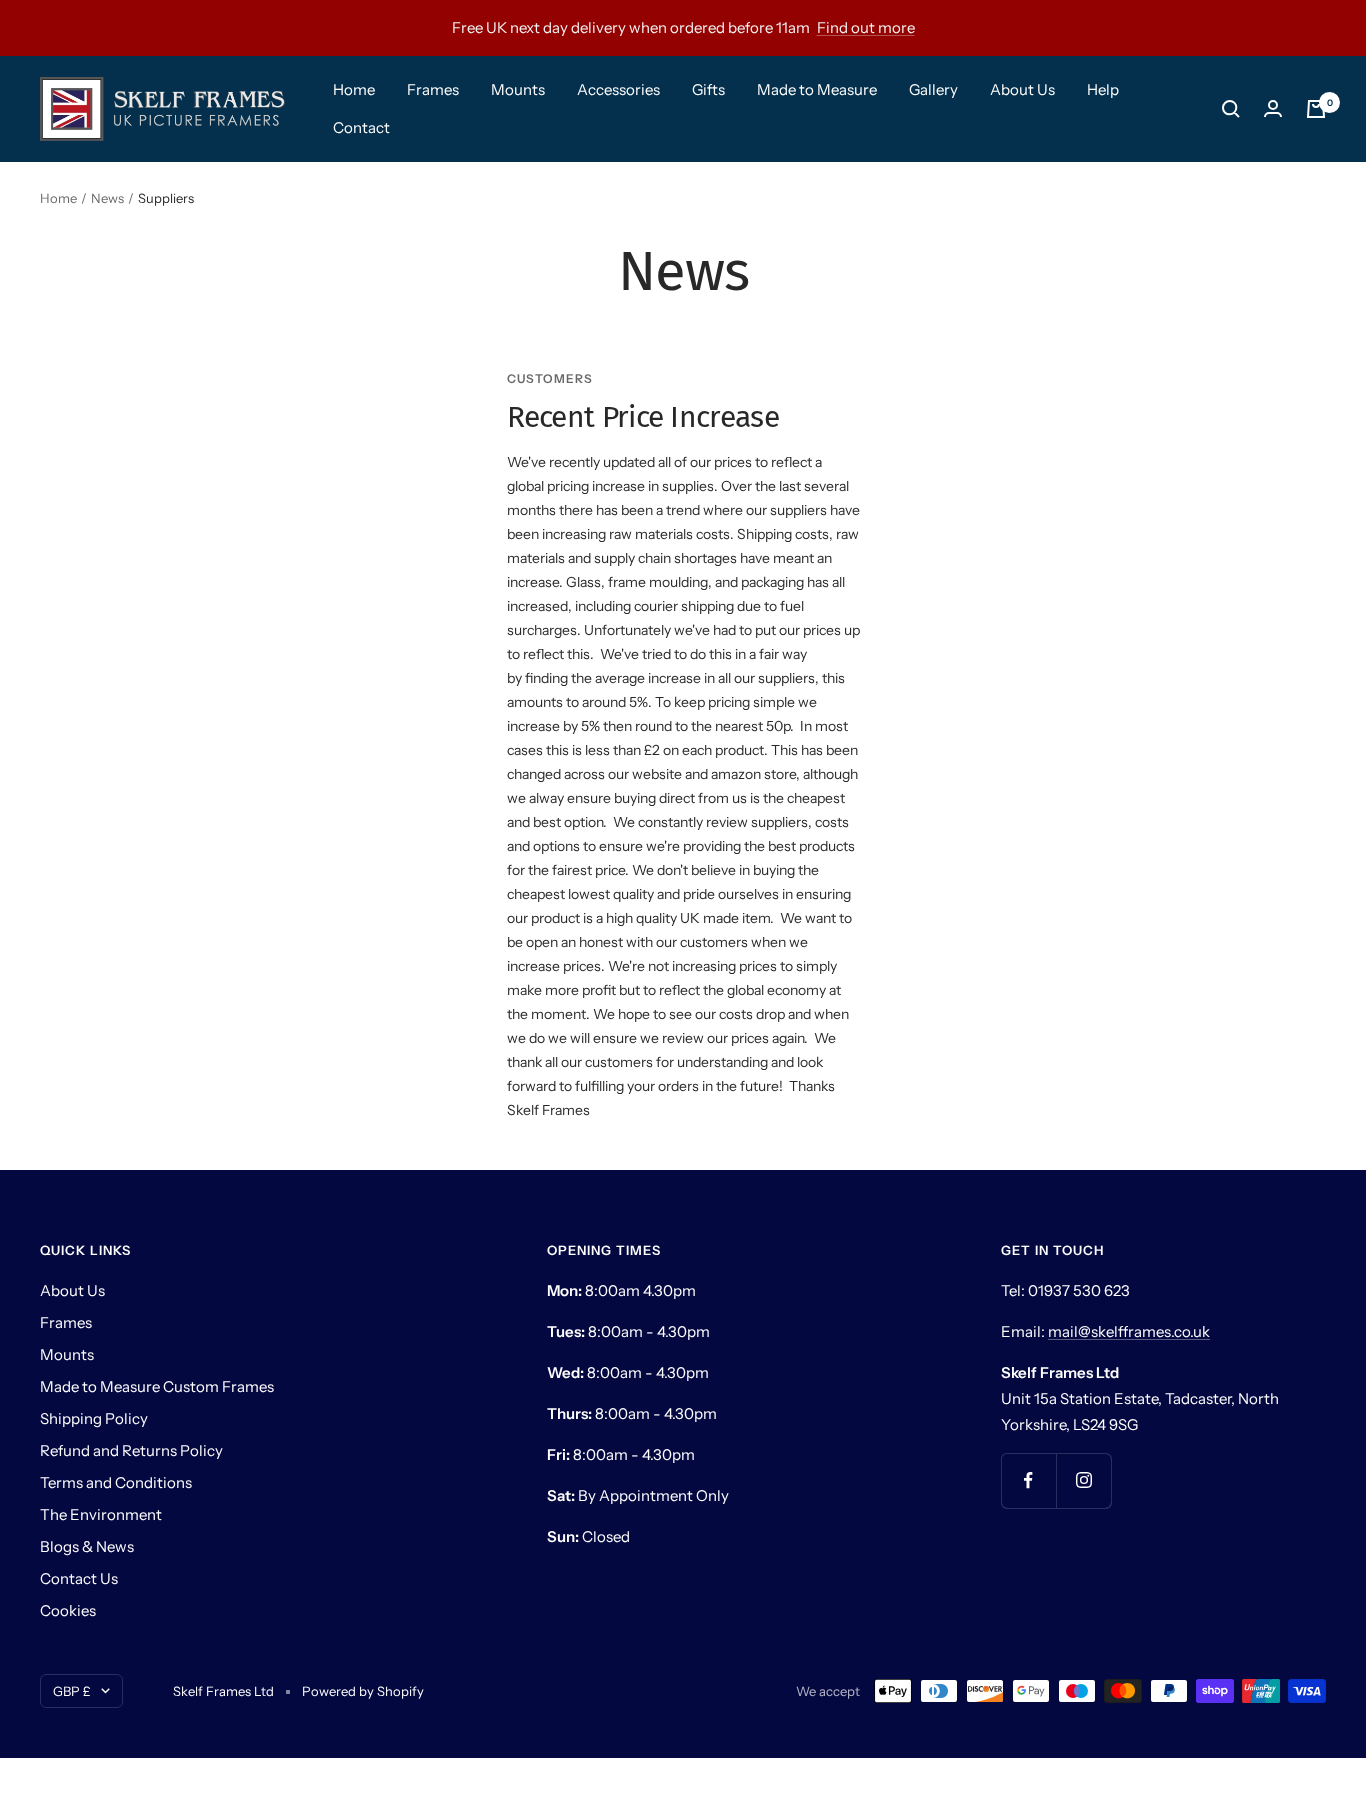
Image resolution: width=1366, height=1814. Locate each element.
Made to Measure (817, 89)
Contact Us (79, 1578)
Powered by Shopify (363, 1691)
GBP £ (72, 1691)
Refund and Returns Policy (131, 1450)
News (107, 198)
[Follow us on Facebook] (1028, 1480)
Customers (550, 378)
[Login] (1273, 109)
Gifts (708, 89)
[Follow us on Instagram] (1083, 1480)
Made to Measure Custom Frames (157, 1386)
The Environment (101, 1514)
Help (1103, 89)
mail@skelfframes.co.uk (1129, 1331)
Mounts (518, 89)
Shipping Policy (94, 1418)
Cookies (68, 1610)
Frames (433, 89)
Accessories (618, 89)
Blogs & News (87, 1546)
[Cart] (1316, 109)
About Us (1022, 89)
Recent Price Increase (643, 417)
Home (354, 89)
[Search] (1231, 109)
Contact (361, 127)
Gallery (933, 89)
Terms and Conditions (116, 1482)
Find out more (866, 27)
